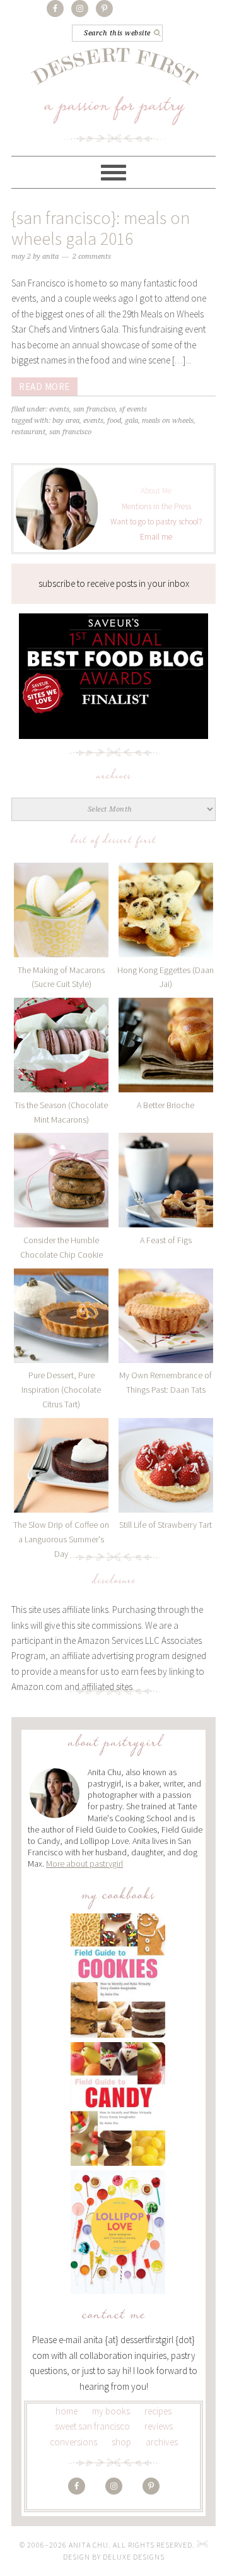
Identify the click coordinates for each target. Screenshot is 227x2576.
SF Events (133, 409)
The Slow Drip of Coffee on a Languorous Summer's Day (61, 1539)
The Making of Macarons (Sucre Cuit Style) (61, 977)
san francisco (70, 432)
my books (111, 2411)
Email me (156, 537)
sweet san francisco (92, 2426)
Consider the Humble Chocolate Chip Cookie (61, 1247)
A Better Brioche (166, 1105)
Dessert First (114, 94)
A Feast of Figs (166, 1240)
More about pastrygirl (84, 1864)
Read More (44, 387)
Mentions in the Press (156, 506)
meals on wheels (168, 421)
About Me (156, 491)
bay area (66, 421)
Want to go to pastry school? (156, 522)
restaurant (28, 432)
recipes (158, 2411)
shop (121, 2442)
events (93, 421)
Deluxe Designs (134, 2557)
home (67, 2411)
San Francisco (94, 409)
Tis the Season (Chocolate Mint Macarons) (61, 1112)
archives (162, 2442)
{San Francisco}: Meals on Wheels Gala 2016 (101, 228)
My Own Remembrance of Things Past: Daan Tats (166, 1382)
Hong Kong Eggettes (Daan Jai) (166, 977)
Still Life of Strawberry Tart (166, 1525)
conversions (73, 2442)
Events (59, 409)
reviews (159, 2426)
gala (131, 421)
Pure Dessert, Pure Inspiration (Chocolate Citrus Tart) (61, 1390)
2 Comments (92, 257)
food (114, 421)
